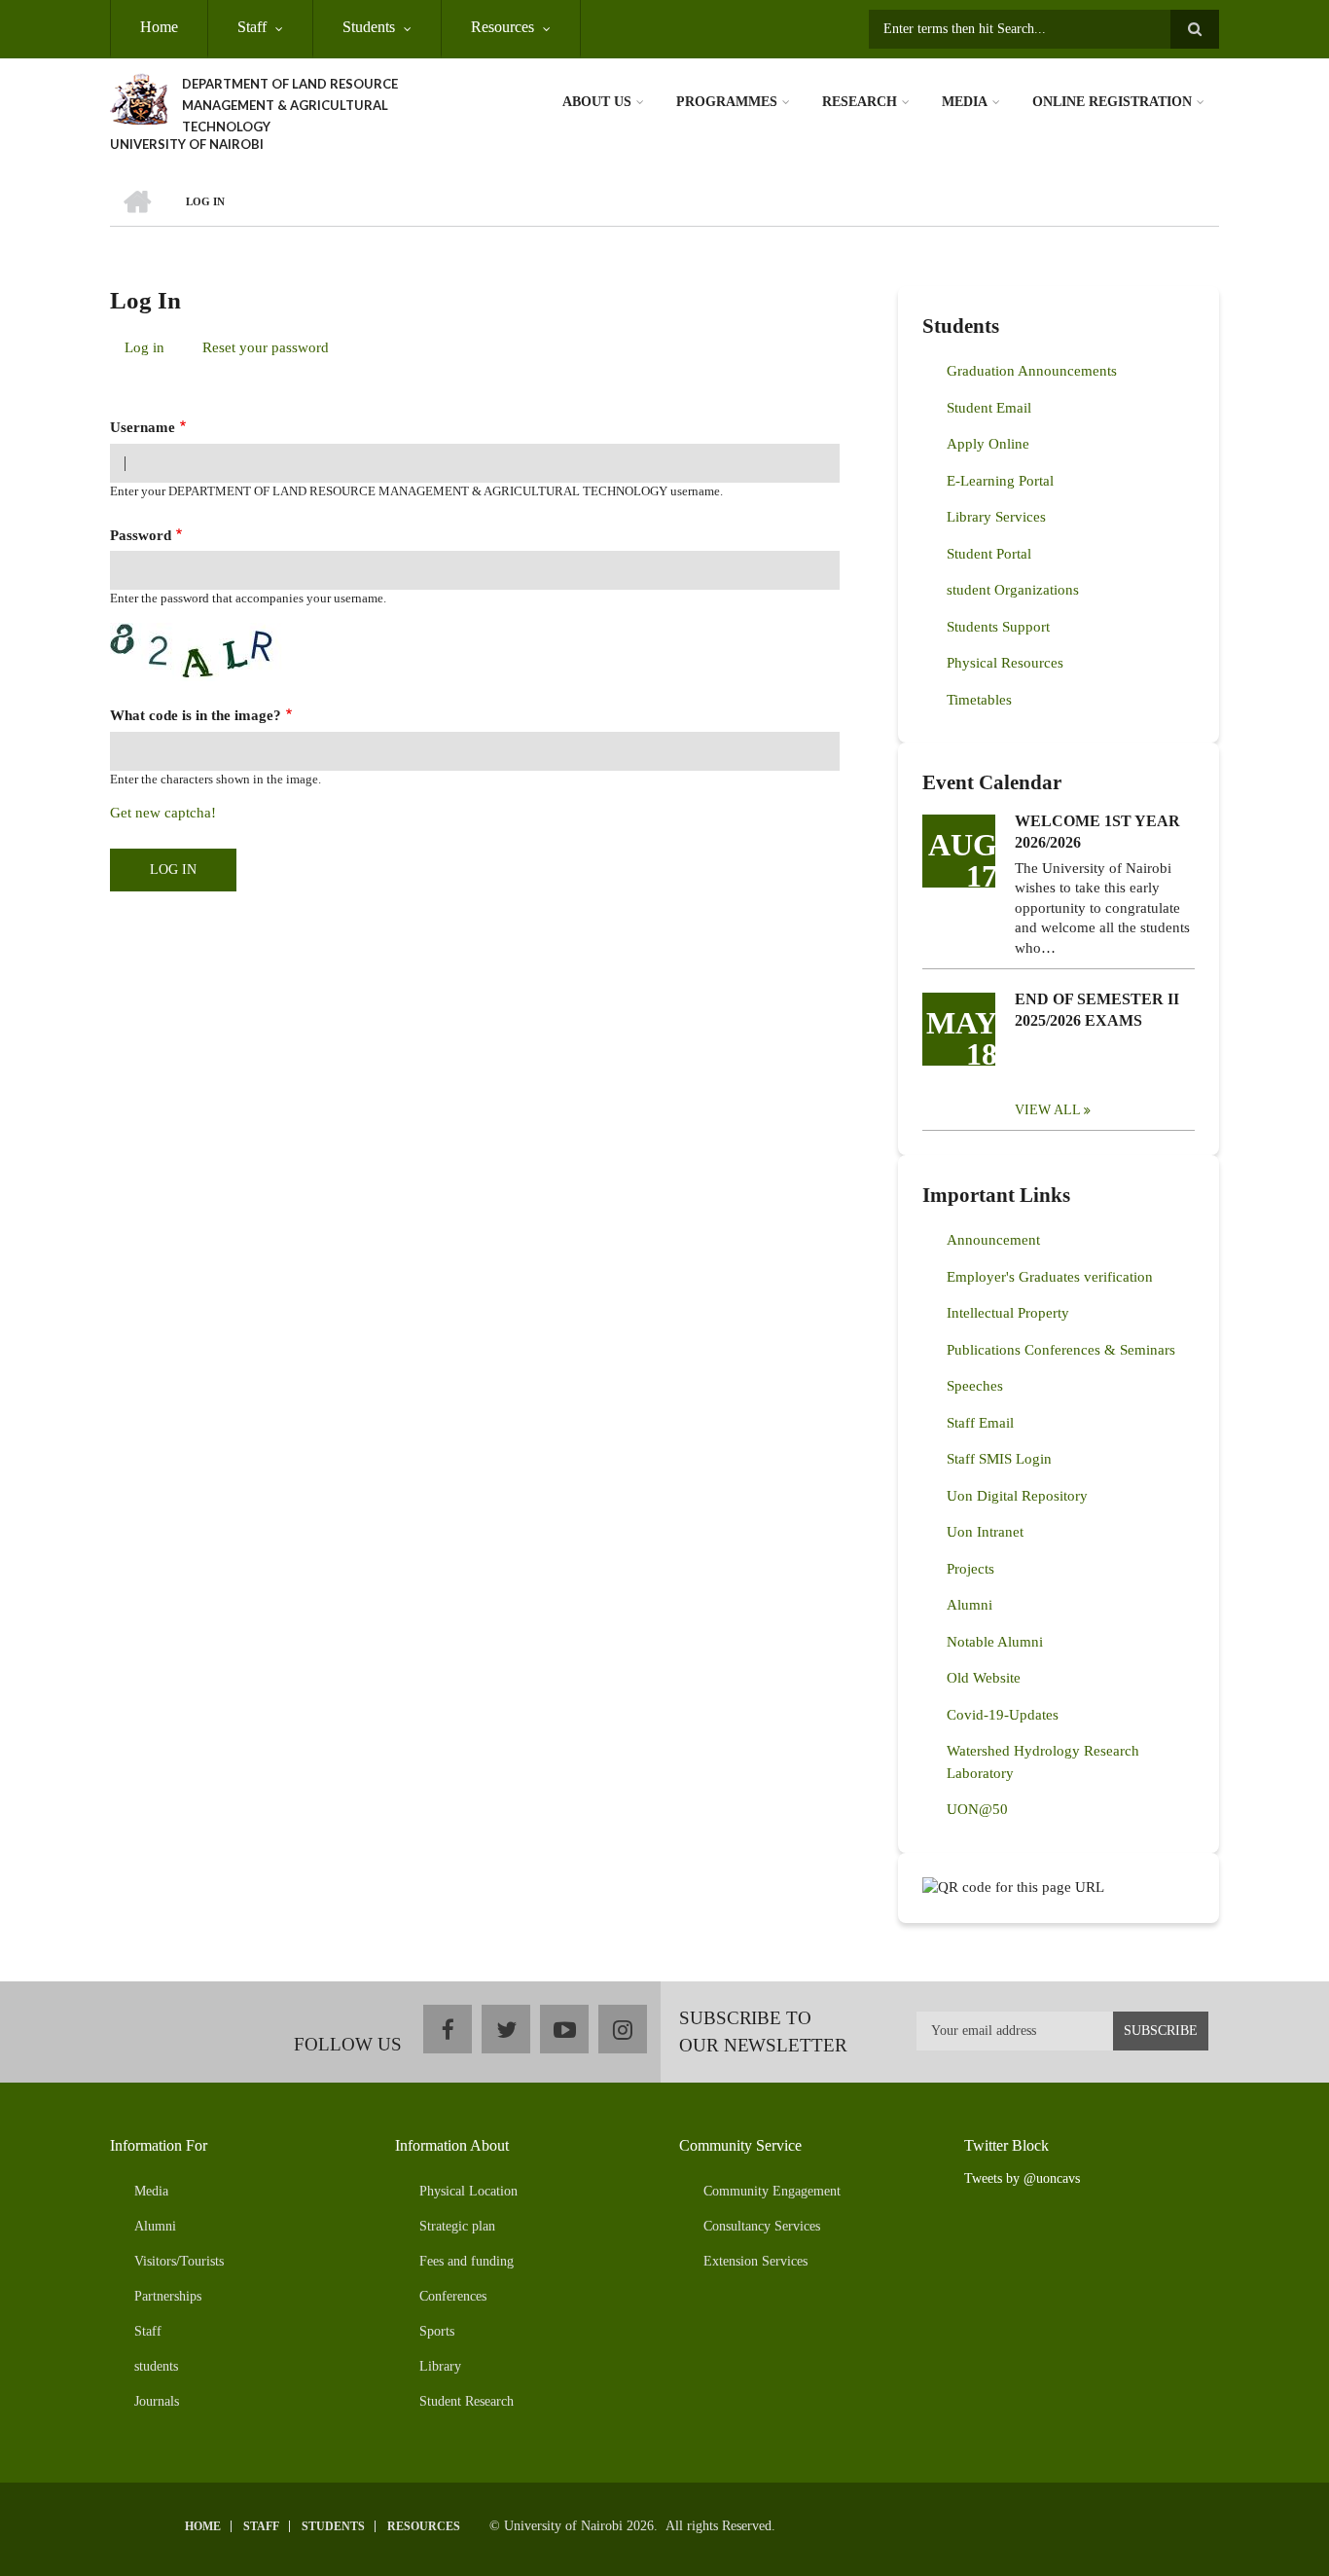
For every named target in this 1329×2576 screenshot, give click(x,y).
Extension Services (755, 2261)
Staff (252, 27)
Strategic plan (457, 2226)
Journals (157, 2401)
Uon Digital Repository (1017, 1496)
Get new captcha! (163, 813)
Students (369, 27)
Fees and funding (467, 2261)
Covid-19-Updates (1003, 1715)
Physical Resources (1005, 663)
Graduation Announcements (1032, 371)
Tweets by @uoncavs (1022, 2178)
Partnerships (168, 2296)
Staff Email (980, 1423)
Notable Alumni (995, 1642)
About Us (597, 102)
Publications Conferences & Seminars (1061, 1350)
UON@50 (977, 1809)
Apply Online (988, 444)
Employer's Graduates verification (1050, 1277)
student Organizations (1013, 590)
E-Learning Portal (1000, 481)
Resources (503, 27)
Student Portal (989, 554)
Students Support (998, 627)
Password (141, 535)
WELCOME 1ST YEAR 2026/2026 (1097, 832)
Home (159, 27)
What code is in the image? (196, 715)
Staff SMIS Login (999, 1459)
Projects (970, 1569)
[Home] (139, 97)
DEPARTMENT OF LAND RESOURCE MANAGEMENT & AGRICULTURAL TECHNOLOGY (290, 105)
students (156, 2366)
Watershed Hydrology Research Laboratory (1043, 1762)
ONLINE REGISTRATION (1112, 102)
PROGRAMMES (727, 102)
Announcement (993, 1240)
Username (143, 427)
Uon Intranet (985, 1532)
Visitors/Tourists (179, 2261)
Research (860, 102)
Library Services (996, 517)
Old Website (984, 1678)
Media (965, 102)
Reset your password (266, 347)
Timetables (979, 700)
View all (1048, 1110)
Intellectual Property (1008, 1313)
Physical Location (468, 2191)
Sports (437, 2331)
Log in (152, 351)
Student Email (989, 408)
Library (440, 2366)
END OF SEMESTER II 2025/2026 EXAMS (1097, 1010)
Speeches (975, 1386)
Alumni (970, 1605)
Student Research (467, 2401)
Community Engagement (772, 2191)
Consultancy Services (762, 2226)
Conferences (453, 2296)
